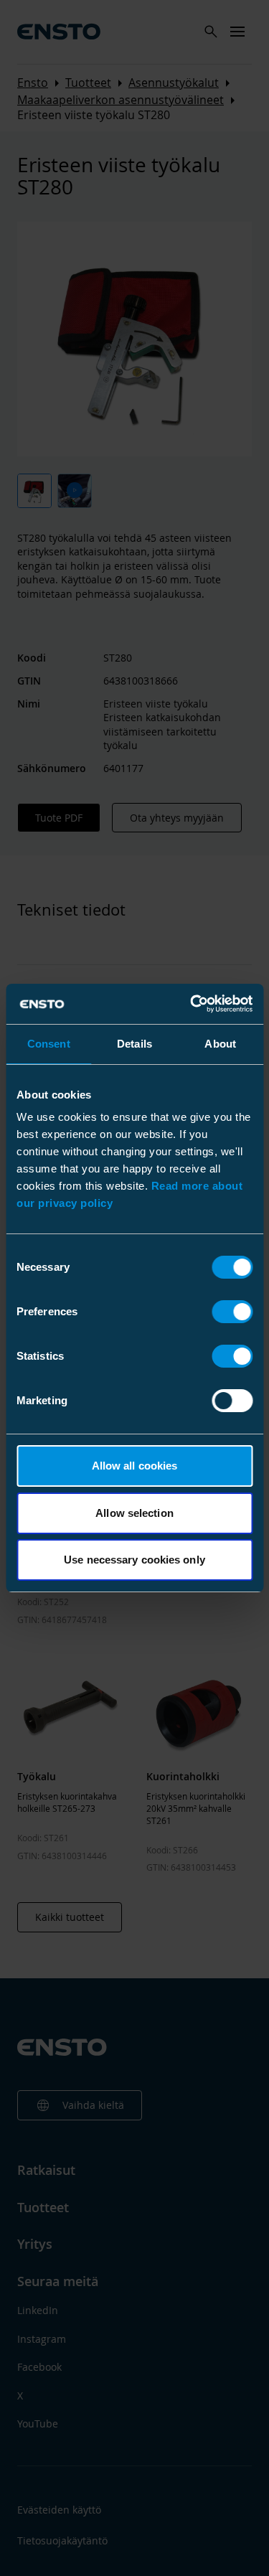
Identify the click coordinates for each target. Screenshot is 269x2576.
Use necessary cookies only (134, 1560)
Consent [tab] (49, 1044)
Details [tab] (134, 1044)
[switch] (232, 1312)
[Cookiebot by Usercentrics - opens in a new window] (192, 1004)
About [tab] (220, 1044)
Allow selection (134, 1513)
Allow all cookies (135, 1466)
